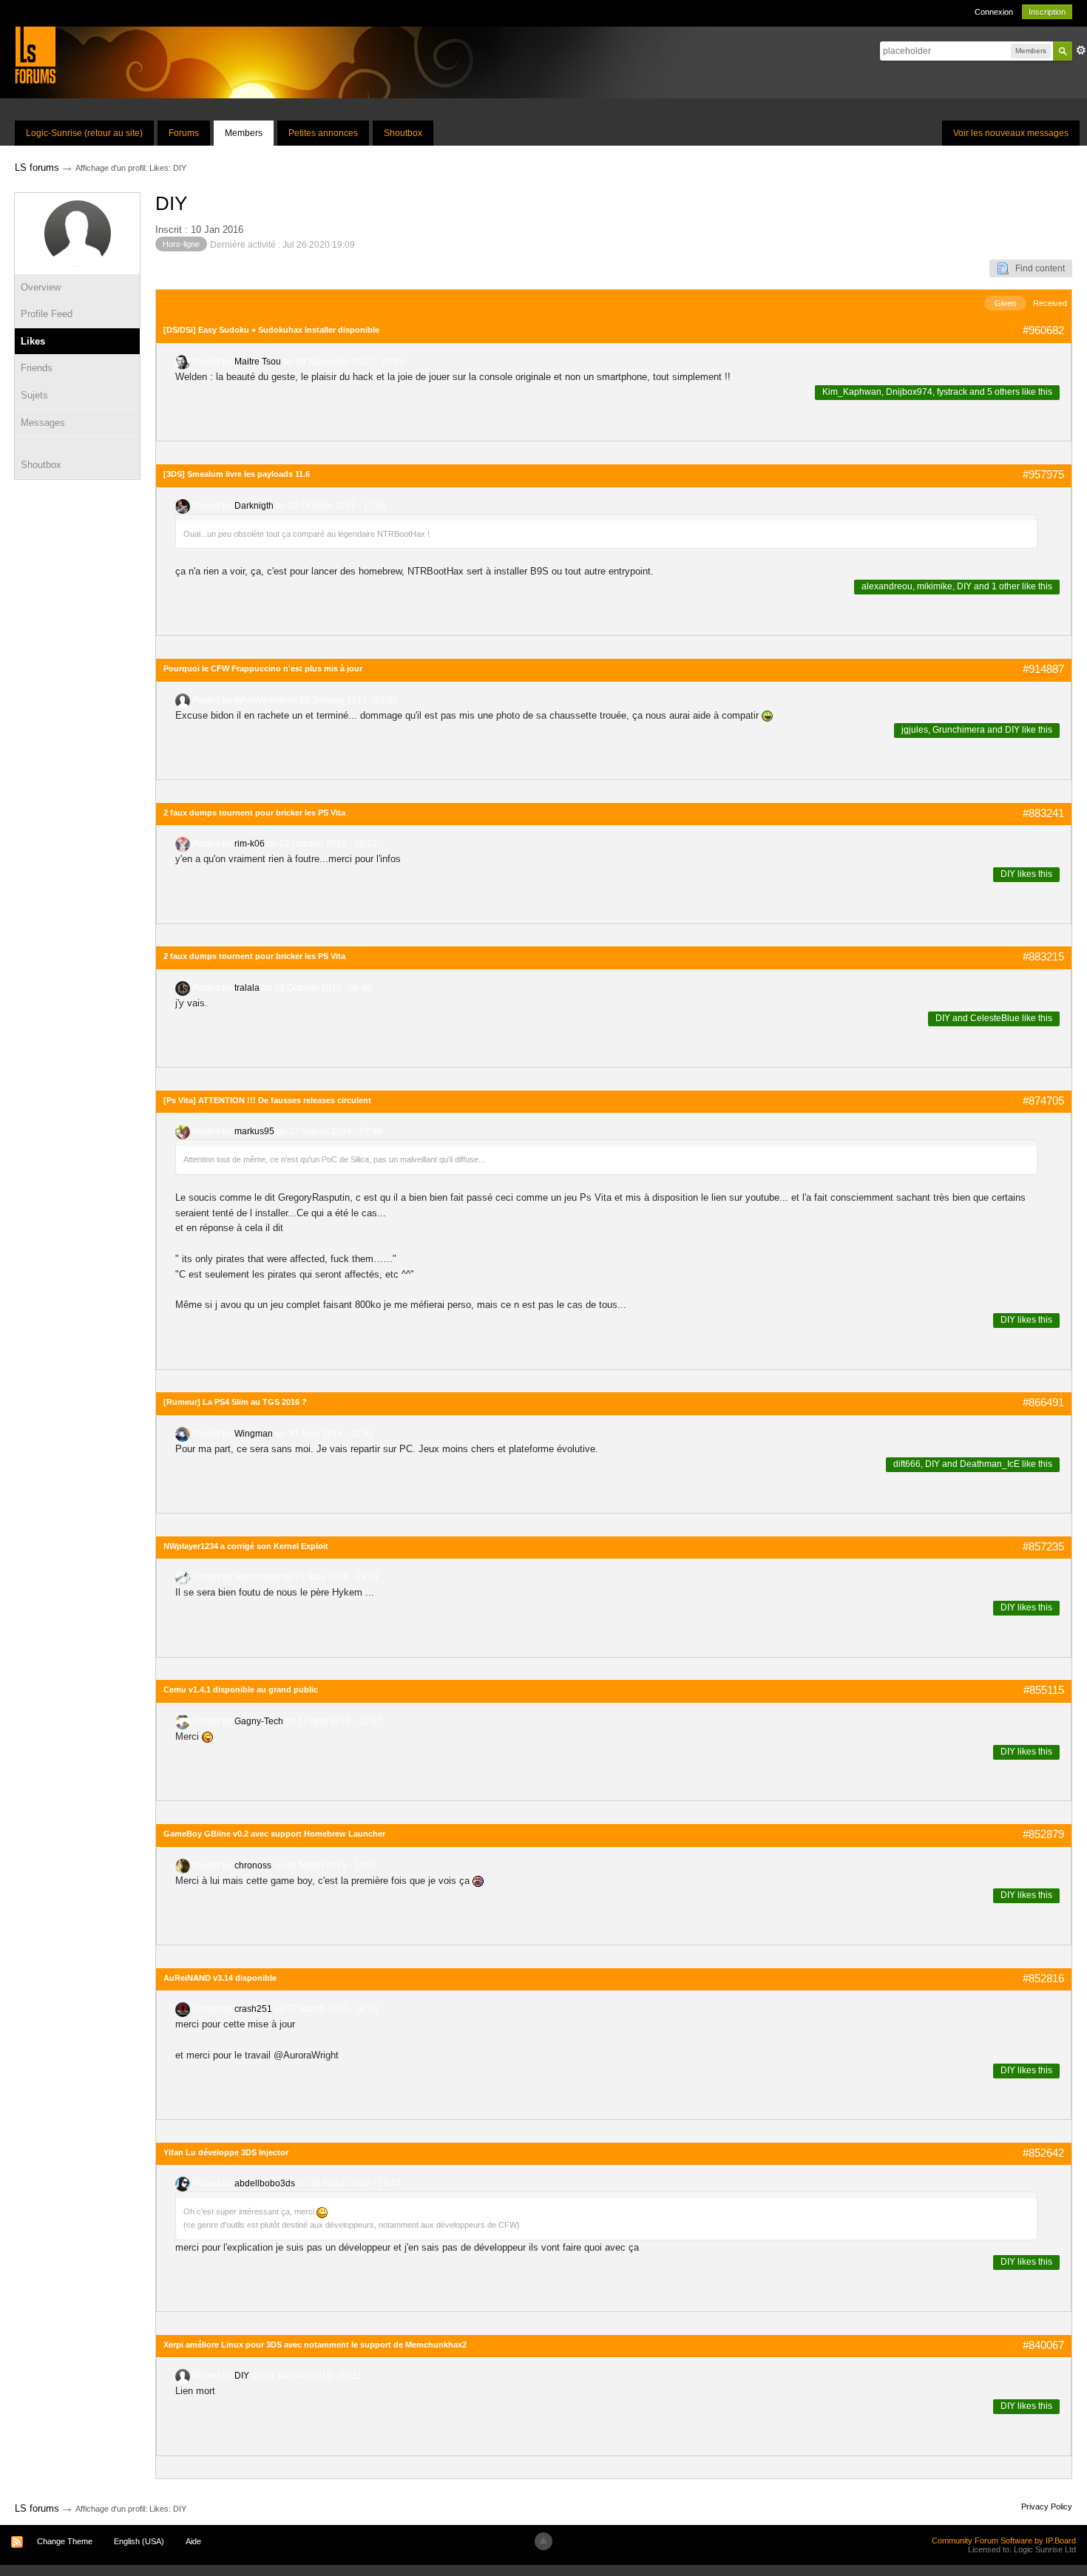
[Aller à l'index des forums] (35, 54)
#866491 (1043, 1402)
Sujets (34, 395)
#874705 (1043, 1101)
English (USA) (139, 2541)
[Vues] (77, 444)
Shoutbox (403, 133)
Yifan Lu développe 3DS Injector (226, 2152)
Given (1005, 303)
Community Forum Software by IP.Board (1004, 2541)
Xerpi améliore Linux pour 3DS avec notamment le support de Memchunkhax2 (315, 2345)
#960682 (1043, 330)
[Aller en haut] (543, 2541)
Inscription (1047, 12)
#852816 (1043, 1978)
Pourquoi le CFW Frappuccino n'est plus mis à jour (263, 668)
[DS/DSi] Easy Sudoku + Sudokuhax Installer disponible (271, 330)
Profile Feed (47, 314)
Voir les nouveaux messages (1011, 133)
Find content (1037, 268)
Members (244, 133)
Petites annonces (323, 133)
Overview (41, 287)
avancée (1081, 50)
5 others (1003, 392)
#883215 (1043, 956)
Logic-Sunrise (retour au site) (84, 133)
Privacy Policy (1047, 2506)
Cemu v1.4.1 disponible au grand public (241, 1689)
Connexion (994, 12)
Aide (193, 2541)
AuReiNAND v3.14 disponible (220, 1978)
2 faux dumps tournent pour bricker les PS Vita (254, 813)
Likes (33, 341)
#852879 (1043, 1834)
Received (1050, 303)
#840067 (1043, 2345)
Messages (43, 423)
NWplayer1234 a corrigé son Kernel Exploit (246, 1546)
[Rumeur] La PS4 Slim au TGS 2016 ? (235, 1402)
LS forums (37, 2508)
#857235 (1043, 1546)
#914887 (1043, 669)
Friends (37, 368)
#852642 (1043, 2153)
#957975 (1043, 474)
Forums (184, 133)
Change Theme (65, 2541)
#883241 (1043, 813)
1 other (1006, 586)
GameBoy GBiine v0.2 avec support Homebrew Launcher (274, 1834)
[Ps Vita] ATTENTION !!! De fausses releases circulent (267, 1100)
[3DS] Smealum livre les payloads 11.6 (237, 474)
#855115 (1044, 1690)
